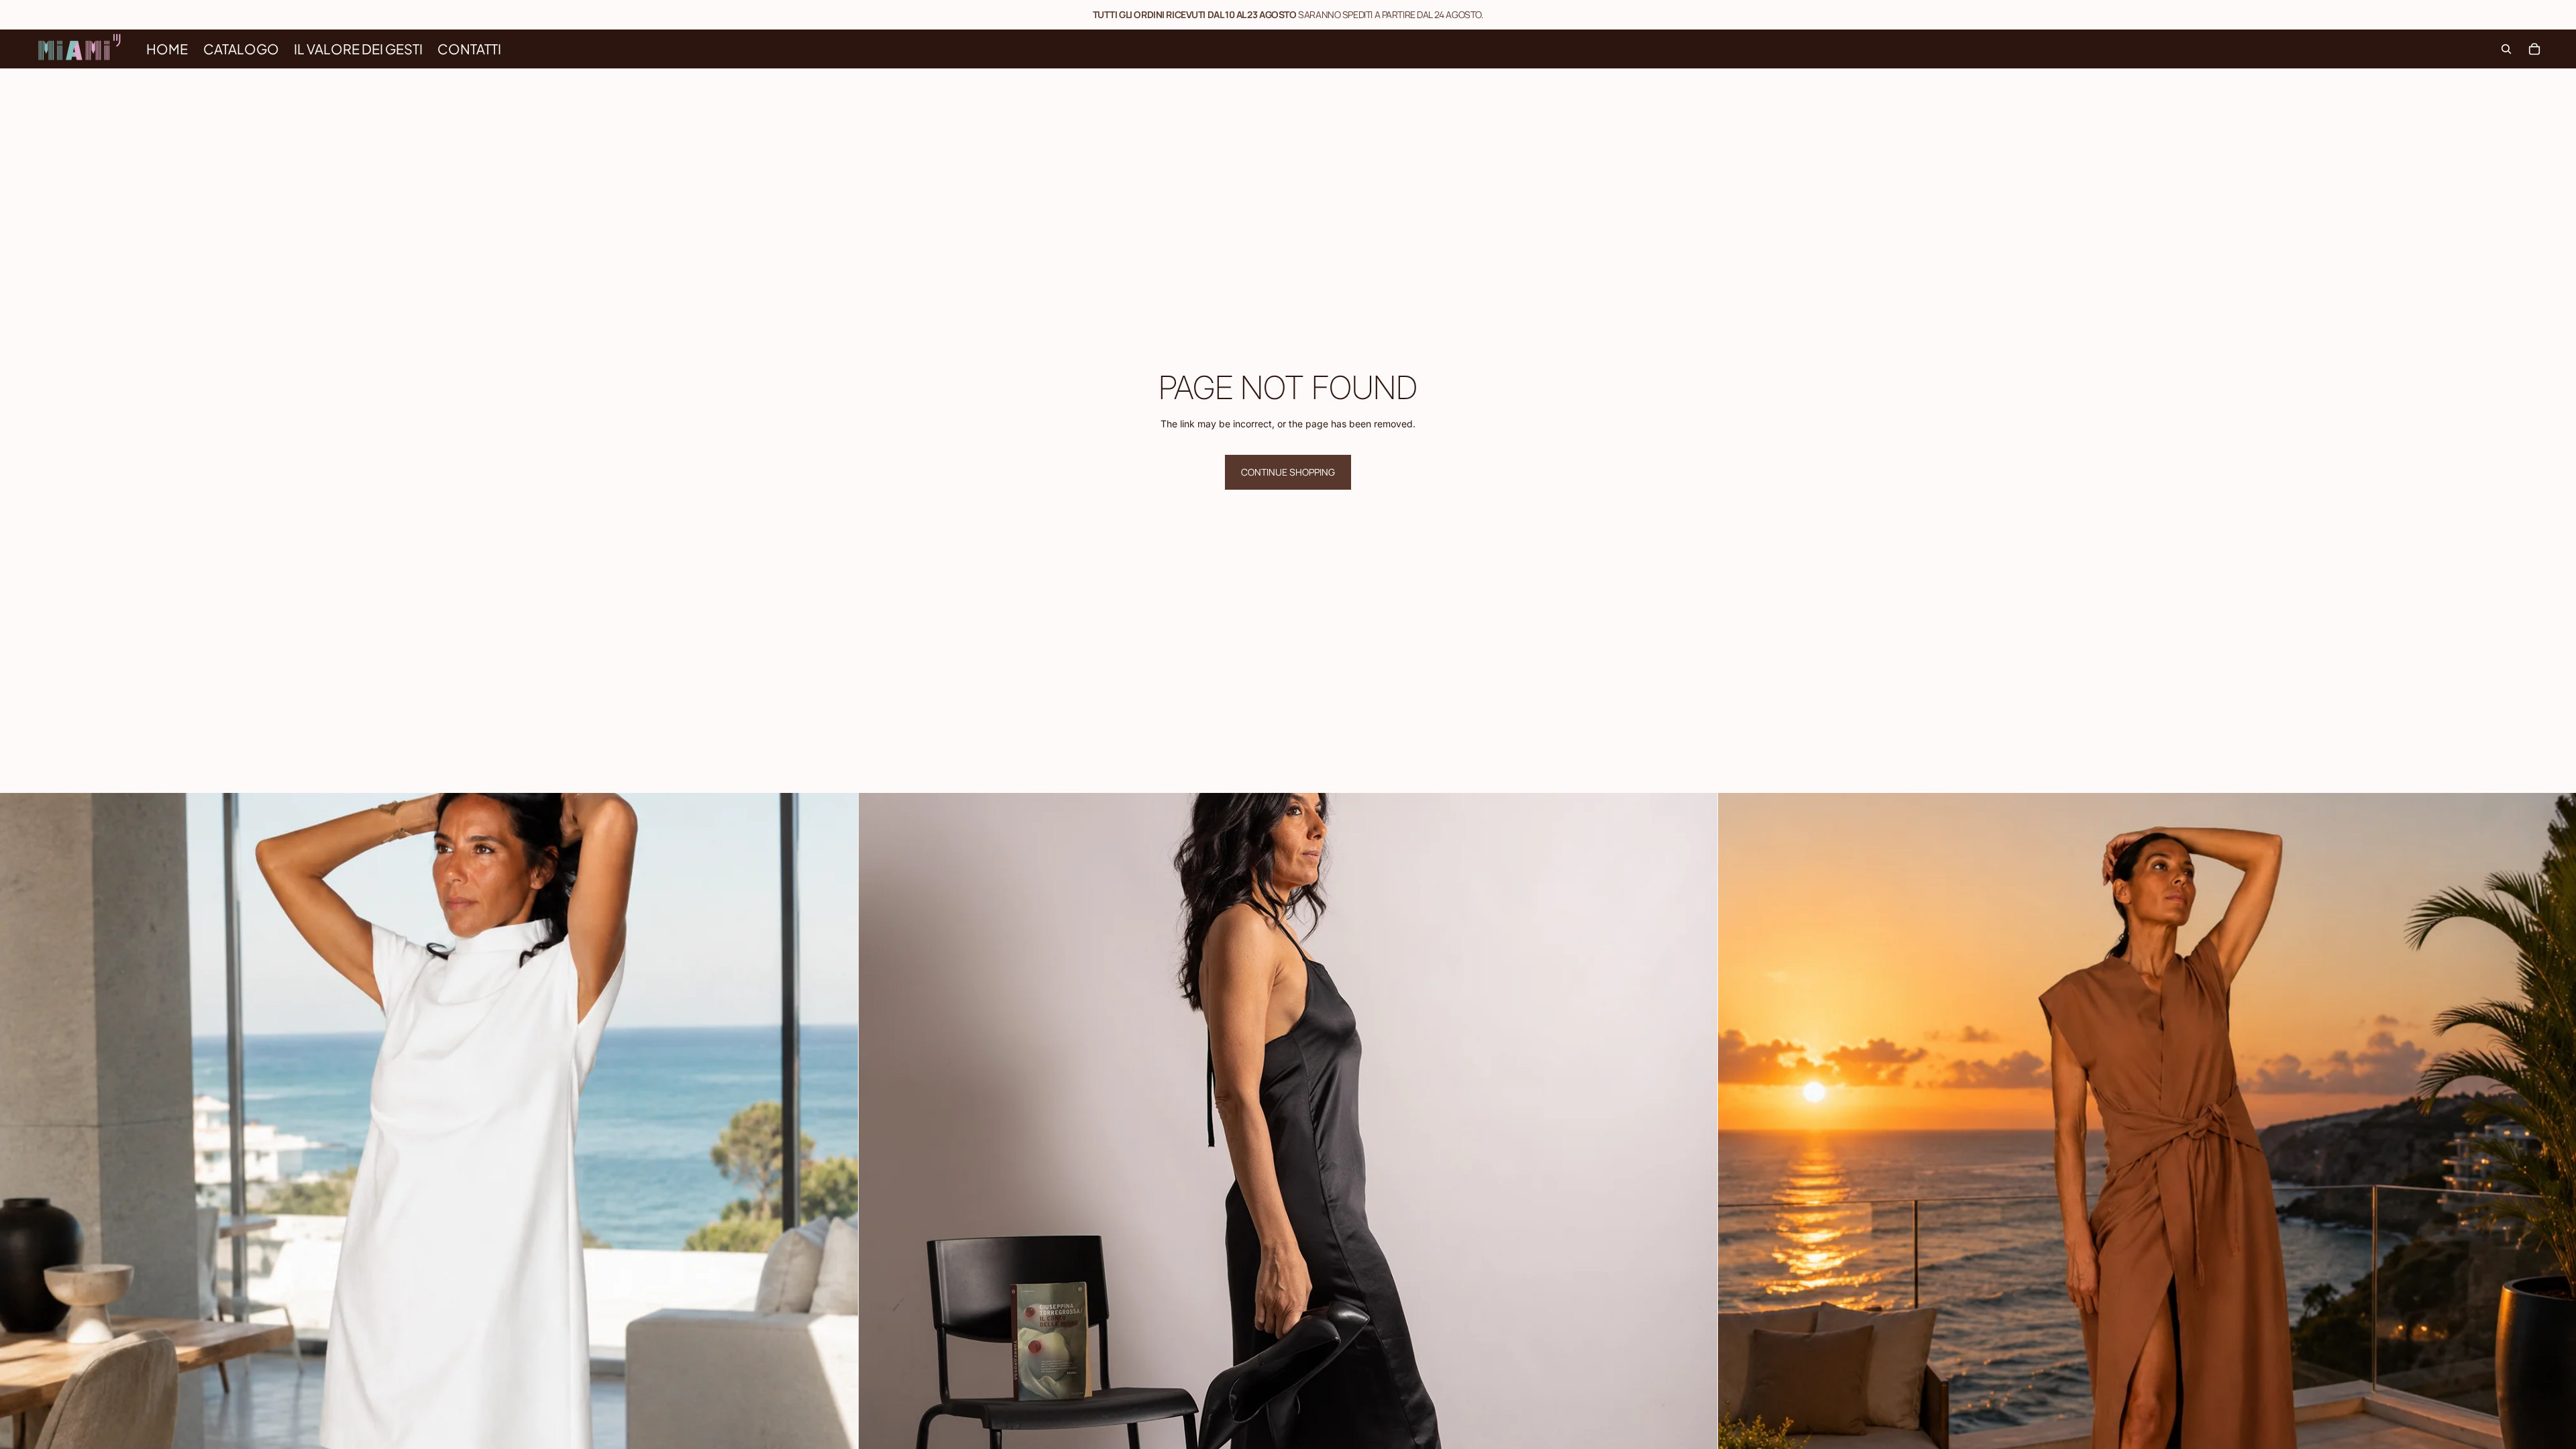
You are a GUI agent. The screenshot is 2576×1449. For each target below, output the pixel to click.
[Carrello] (2534, 49)
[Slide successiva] (838, 1222)
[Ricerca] (2506, 49)
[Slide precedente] (20, 1222)
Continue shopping (1288, 472)
